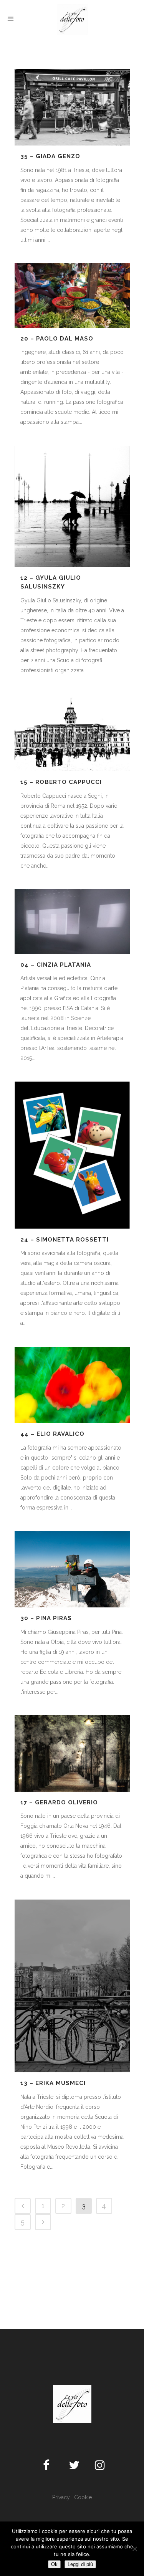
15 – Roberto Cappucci (61, 782)
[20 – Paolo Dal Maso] (72, 295)
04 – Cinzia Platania (56, 965)
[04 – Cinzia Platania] (72, 922)
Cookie (83, 2497)
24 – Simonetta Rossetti (65, 1240)
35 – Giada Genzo (50, 156)
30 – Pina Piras (46, 1618)
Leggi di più (80, 2564)
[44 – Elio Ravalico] (72, 1385)
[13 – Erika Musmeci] (72, 1986)
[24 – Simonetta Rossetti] (72, 1155)
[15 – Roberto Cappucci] (72, 732)
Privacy (61, 2497)
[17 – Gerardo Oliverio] (72, 1753)
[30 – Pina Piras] (72, 1569)
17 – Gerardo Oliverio (59, 1802)
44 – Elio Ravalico (52, 1434)
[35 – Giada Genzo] (72, 107)
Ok (54, 2564)
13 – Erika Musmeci (53, 2083)
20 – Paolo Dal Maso (57, 339)
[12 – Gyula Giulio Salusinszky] (72, 506)
